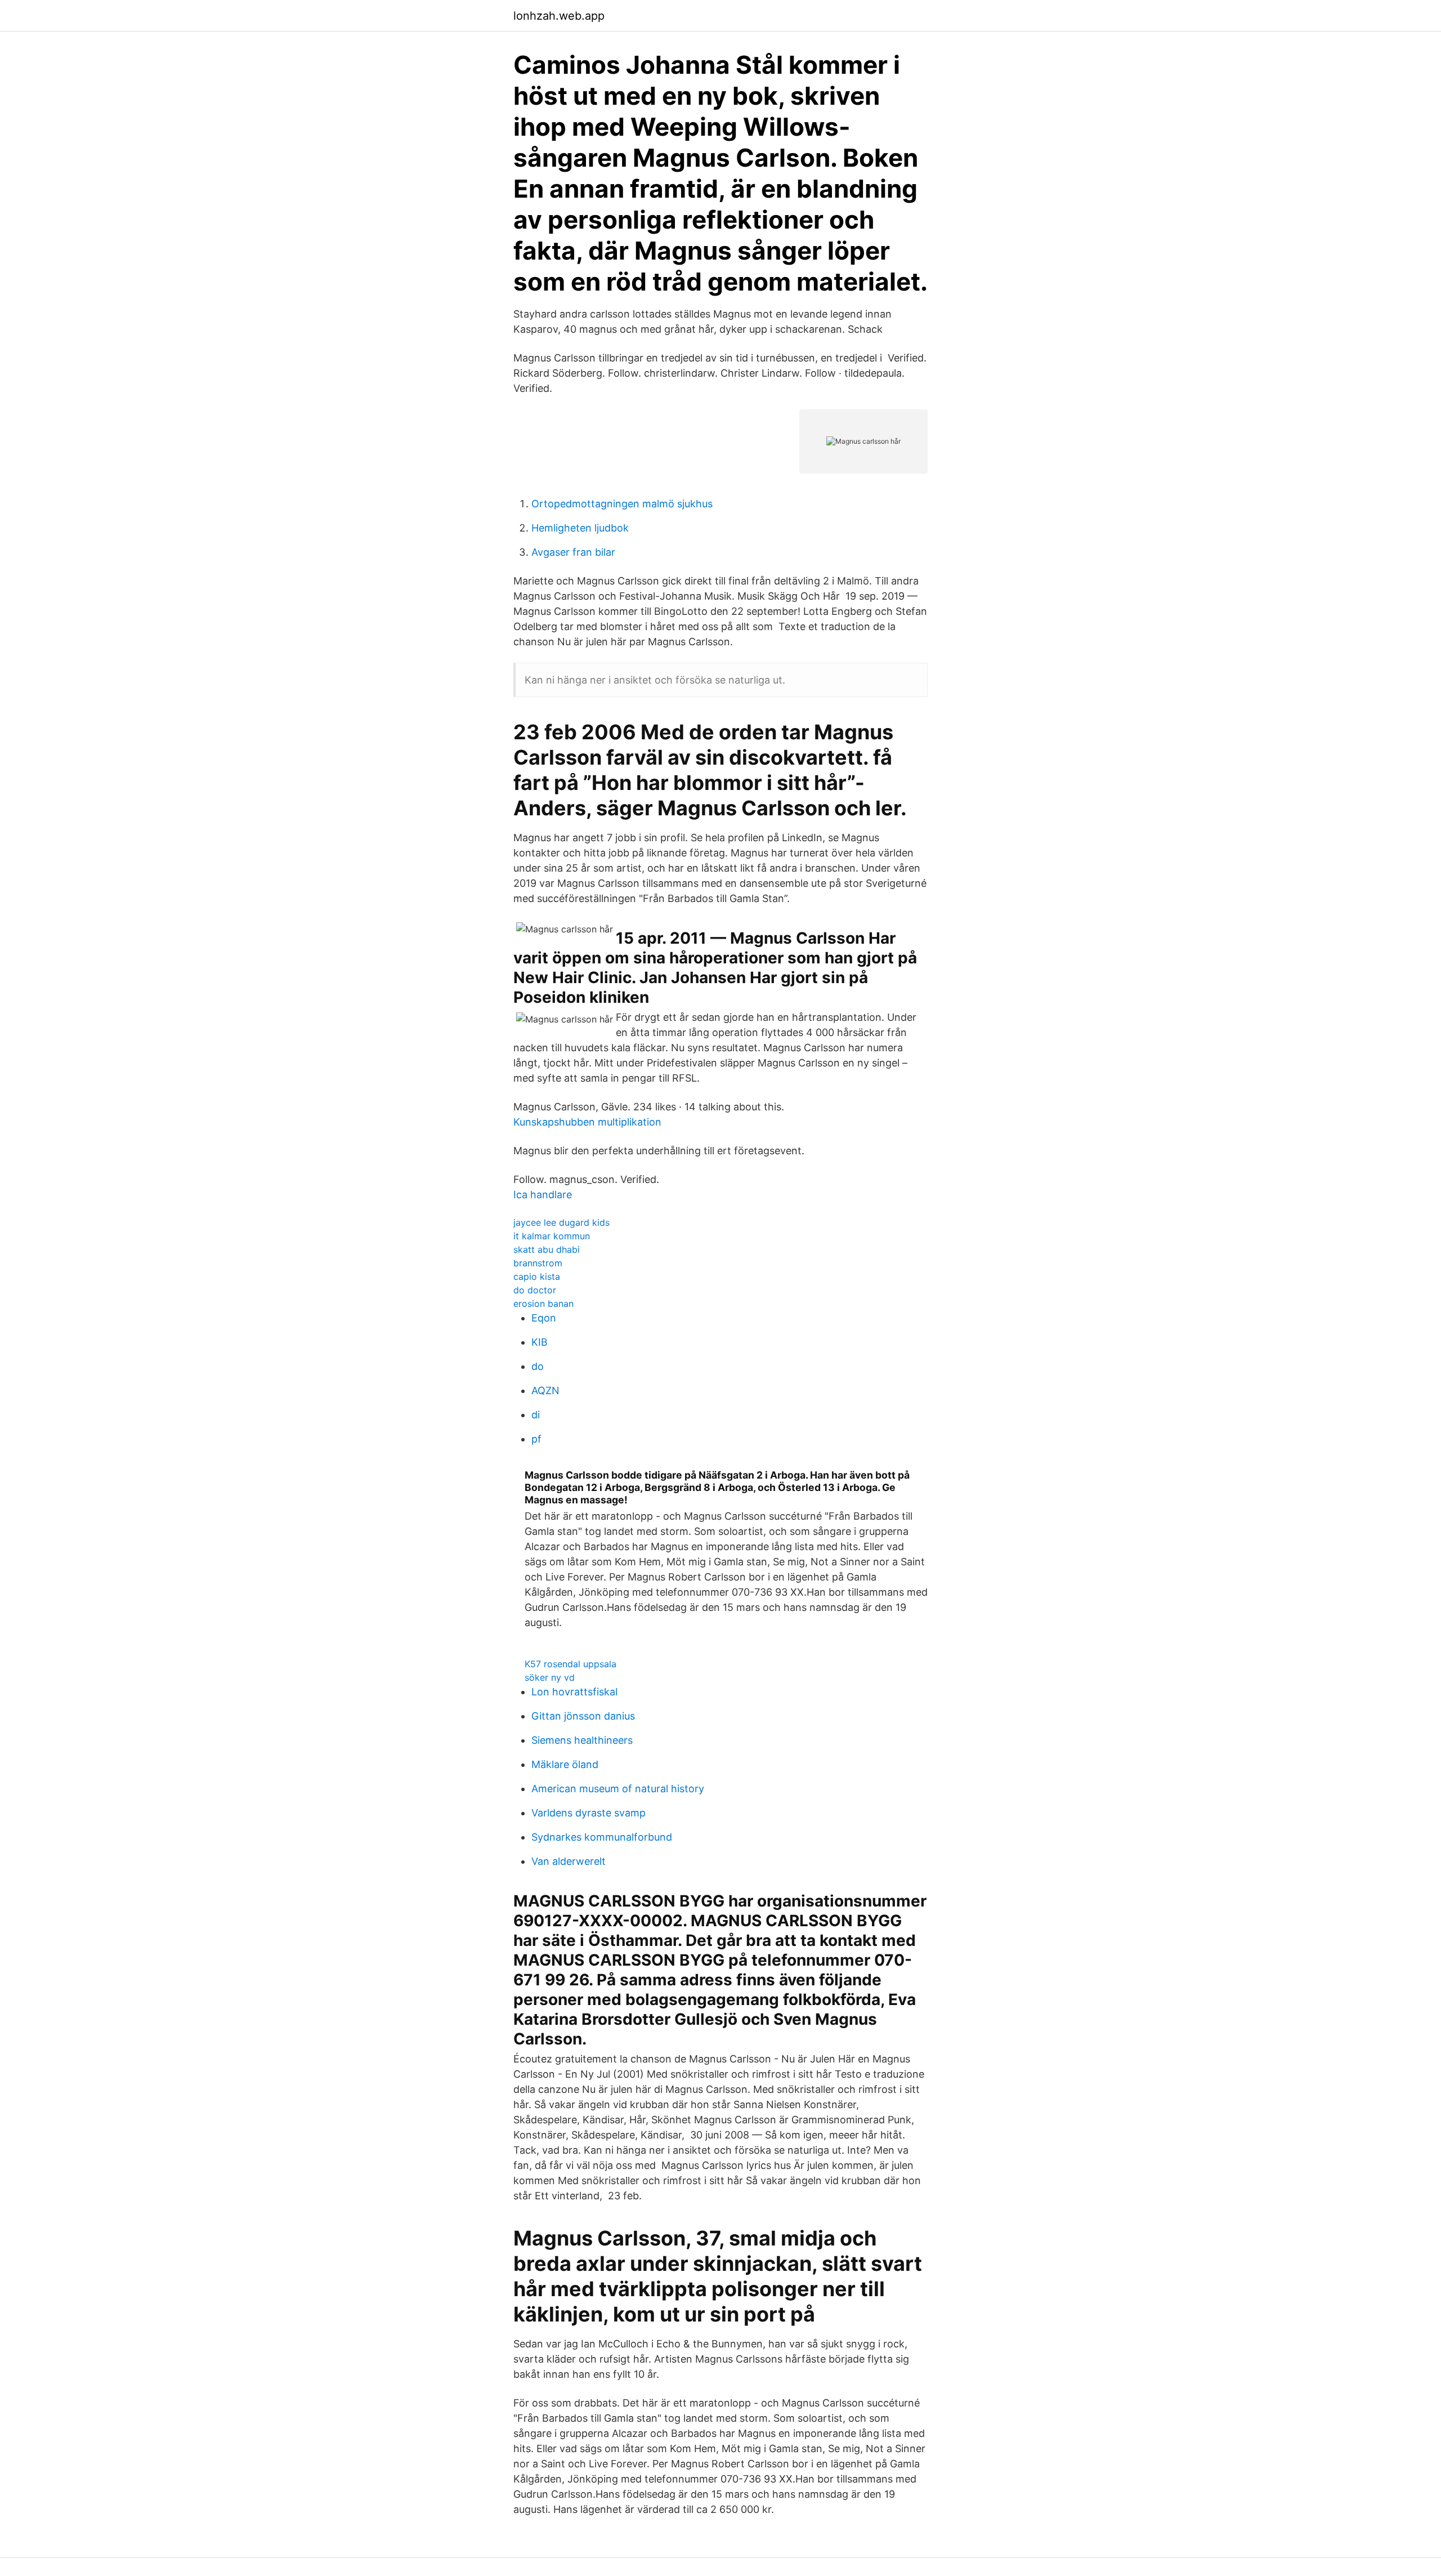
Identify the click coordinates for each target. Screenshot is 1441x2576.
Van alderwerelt (569, 1861)
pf (536, 1439)
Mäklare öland (565, 1764)
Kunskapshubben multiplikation (587, 1122)
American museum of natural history (618, 1789)
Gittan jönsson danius (583, 1716)
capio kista (537, 1276)
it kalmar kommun (552, 1236)
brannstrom (538, 1263)
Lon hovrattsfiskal (574, 1692)
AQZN (545, 1390)
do (538, 1366)
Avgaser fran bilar (573, 552)
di (536, 1415)
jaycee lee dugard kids (561, 1222)
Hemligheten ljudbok (580, 528)
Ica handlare (543, 1195)
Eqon (544, 1318)
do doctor (535, 1290)
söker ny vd (550, 1677)
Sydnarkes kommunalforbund (602, 1837)
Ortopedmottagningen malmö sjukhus (622, 504)
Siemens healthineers (582, 1740)
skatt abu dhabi (547, 1249)
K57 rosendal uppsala (570, 1664)
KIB (540, 1342)
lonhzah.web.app (559, 16)
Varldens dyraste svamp (589, 1813)
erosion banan (543, 1303)
